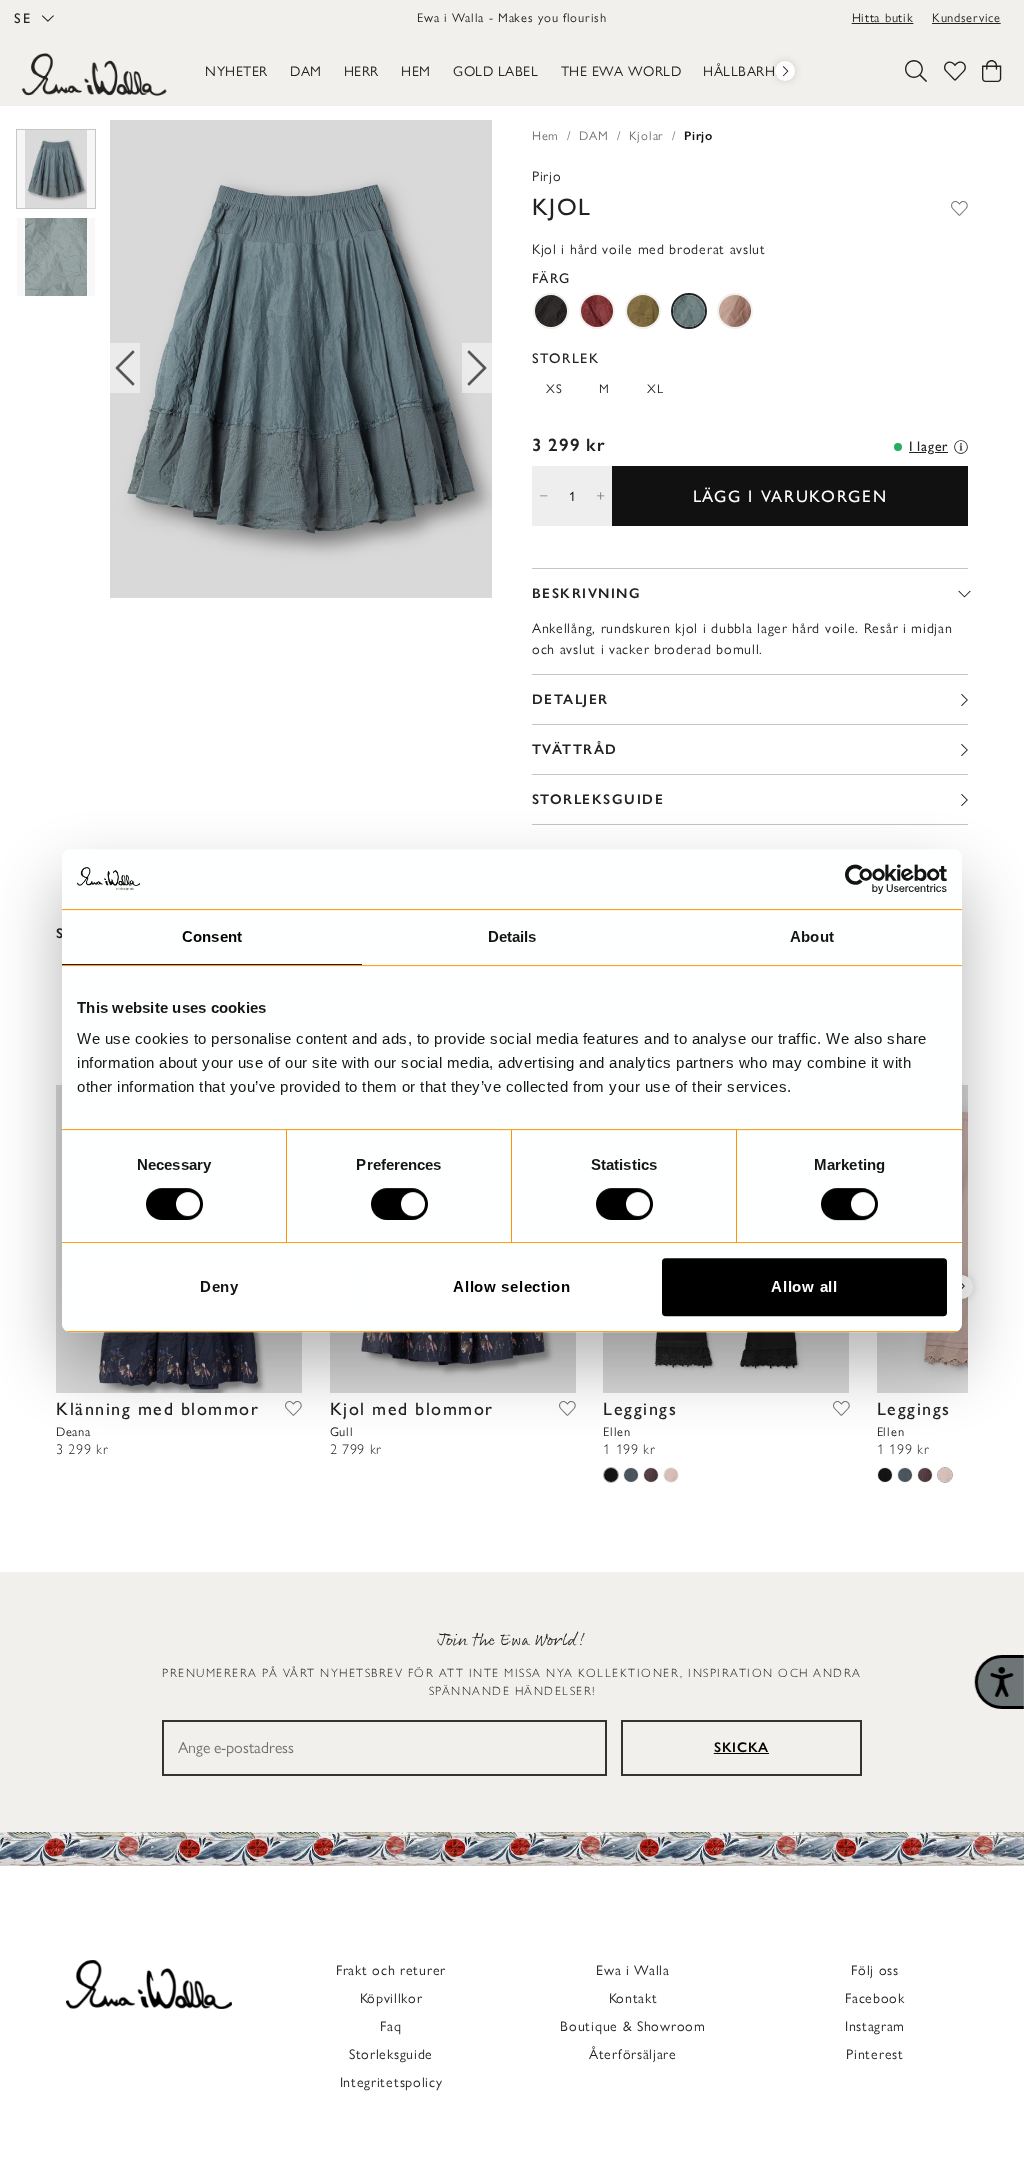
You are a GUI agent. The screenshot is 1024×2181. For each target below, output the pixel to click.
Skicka (741, 1747)
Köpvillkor (391, 1998)
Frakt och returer (391, 1970)
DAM (593, 135)
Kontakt (633, 1998)
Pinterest (874, 2054)
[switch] (399, 1204)
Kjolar (646, 135)
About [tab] (812, 936)
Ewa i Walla (633, 1970)
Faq (390, 2026)
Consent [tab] (212, 936)
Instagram (875, 2026)
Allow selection (512, 1286)
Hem (545, 135)
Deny (219, 1286)
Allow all (804, 1286)
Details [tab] (512, 936)
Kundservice (966, 17)
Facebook (875, 1998)
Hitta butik (883, 17)
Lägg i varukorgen (790, 496)
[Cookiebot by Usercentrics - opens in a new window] (859, 879)
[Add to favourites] (959, 207)
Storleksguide (391, 2054)
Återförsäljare (633, 2054)
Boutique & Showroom (632, 2026)
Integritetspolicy (391, 2082)
